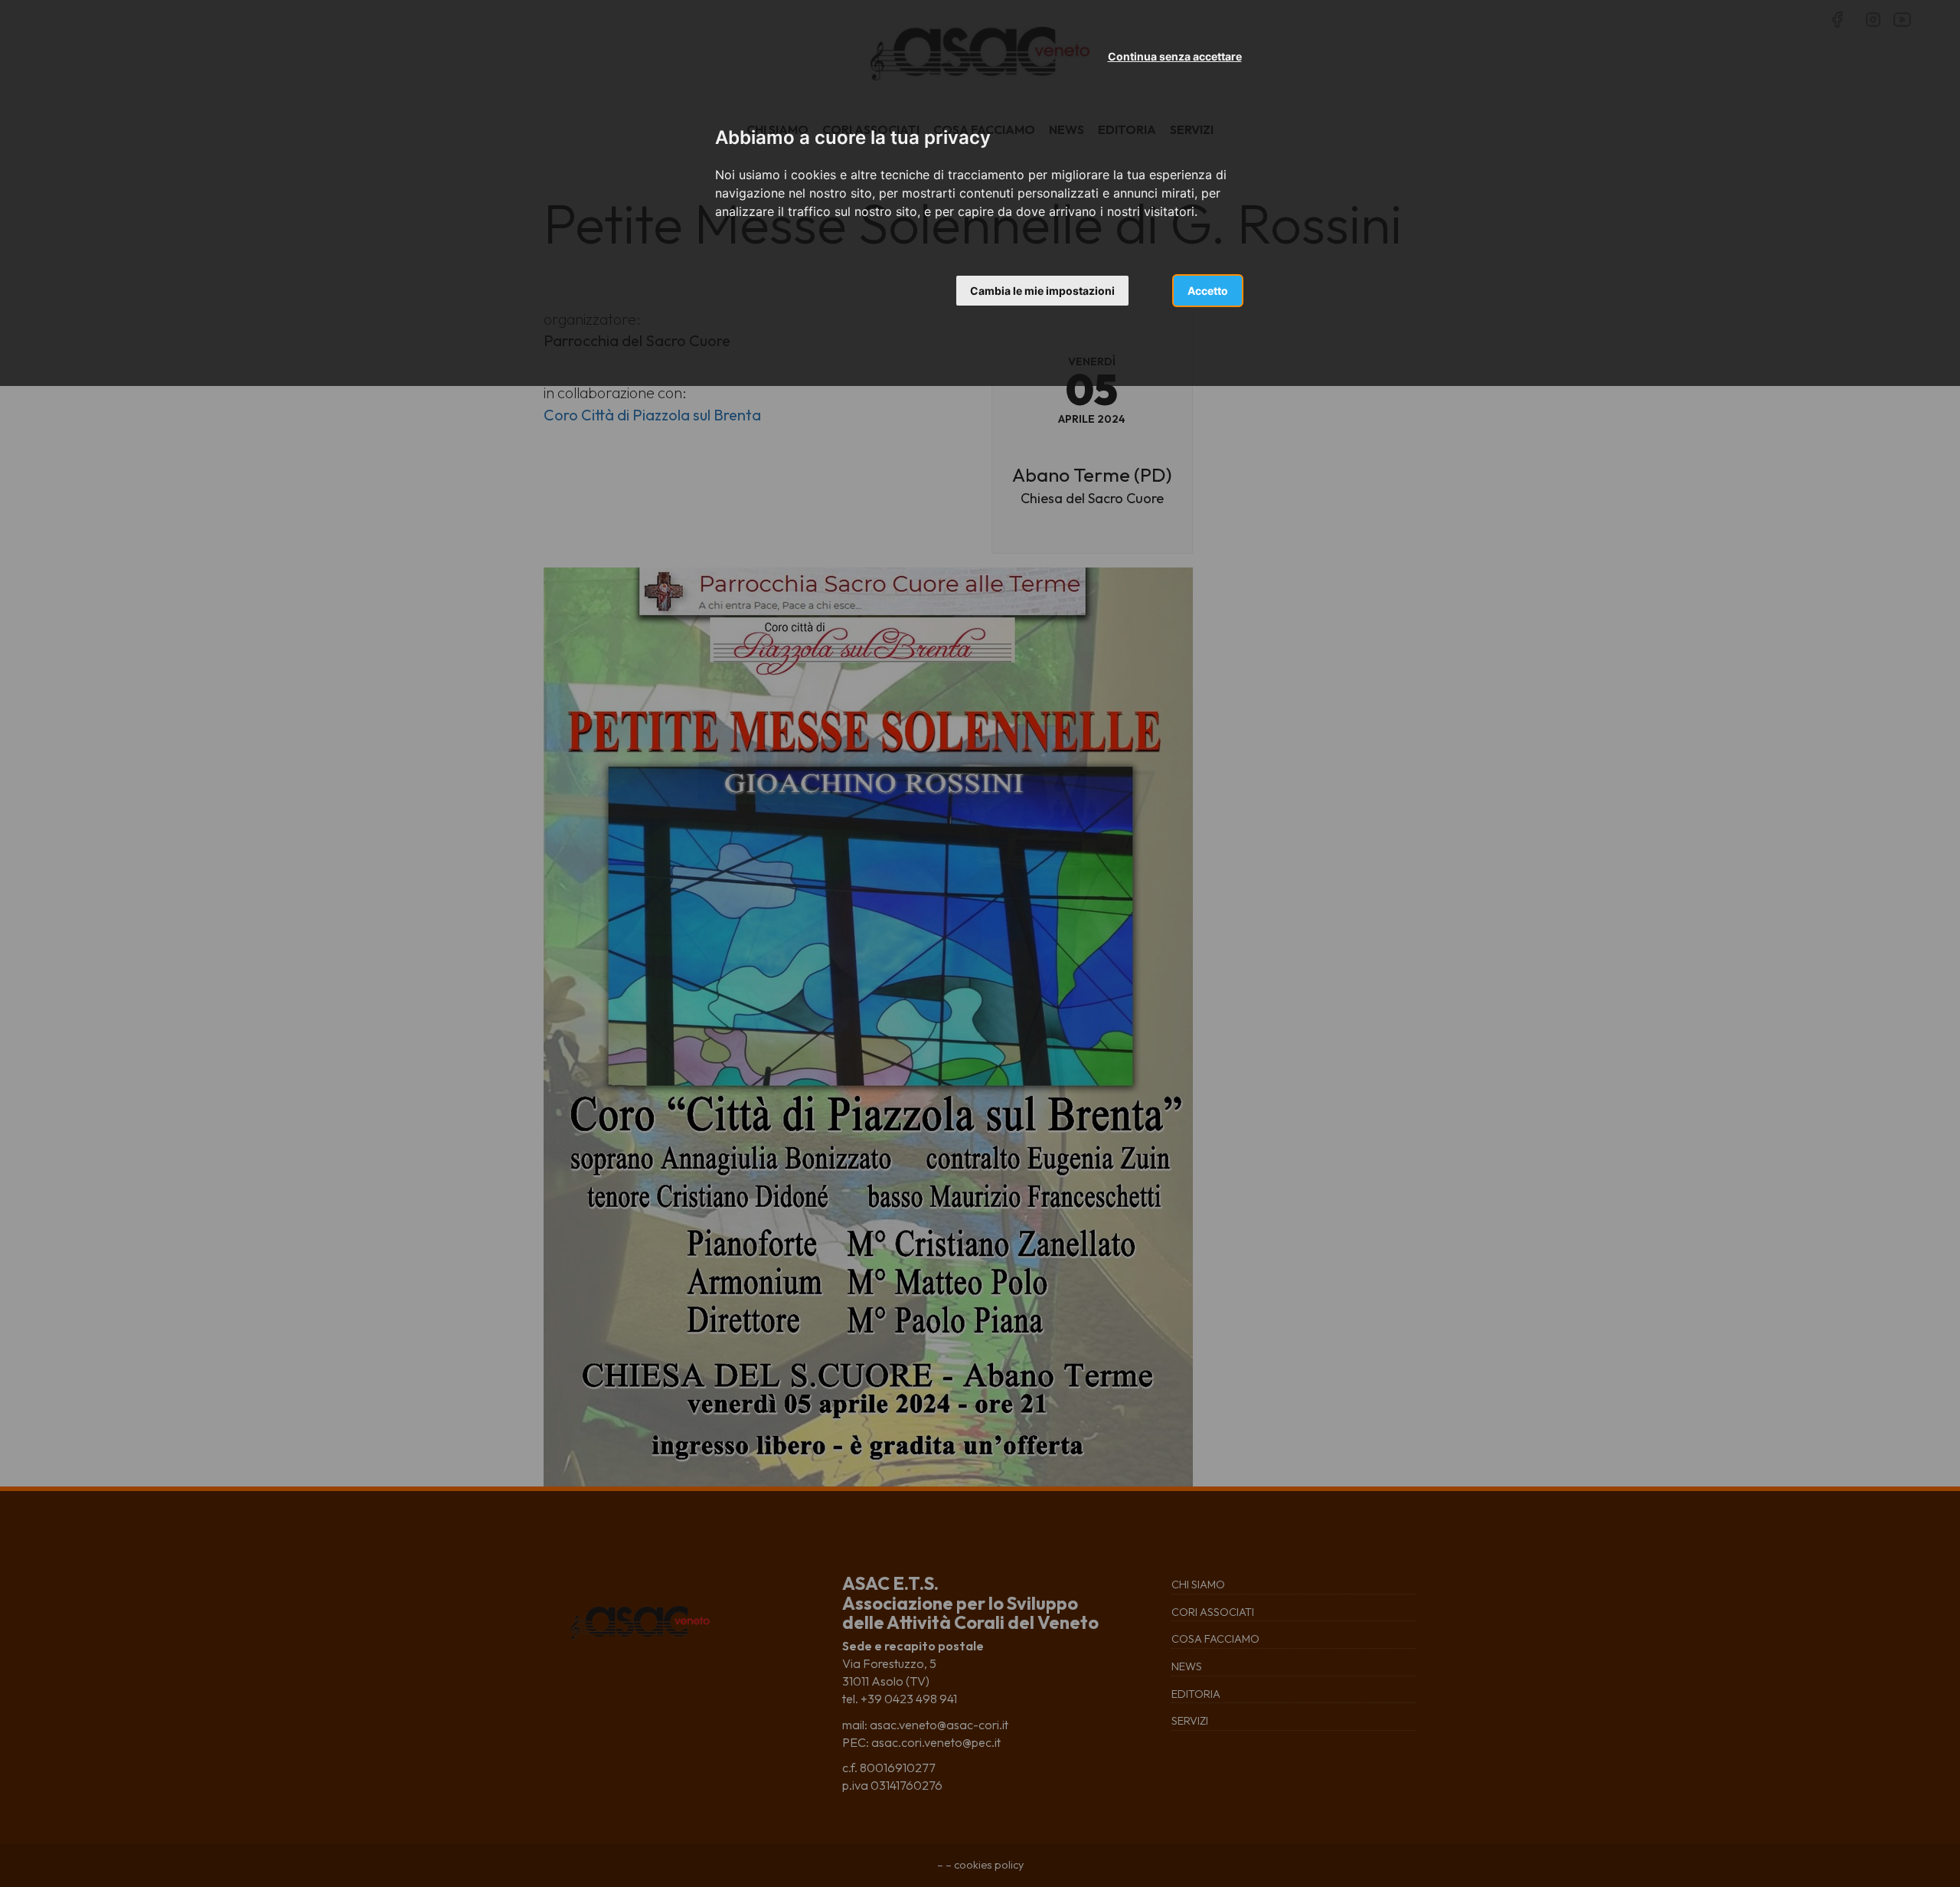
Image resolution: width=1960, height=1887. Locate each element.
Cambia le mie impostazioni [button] (1042, 291)
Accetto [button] (1208, 291)
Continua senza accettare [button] (1175, 56)
